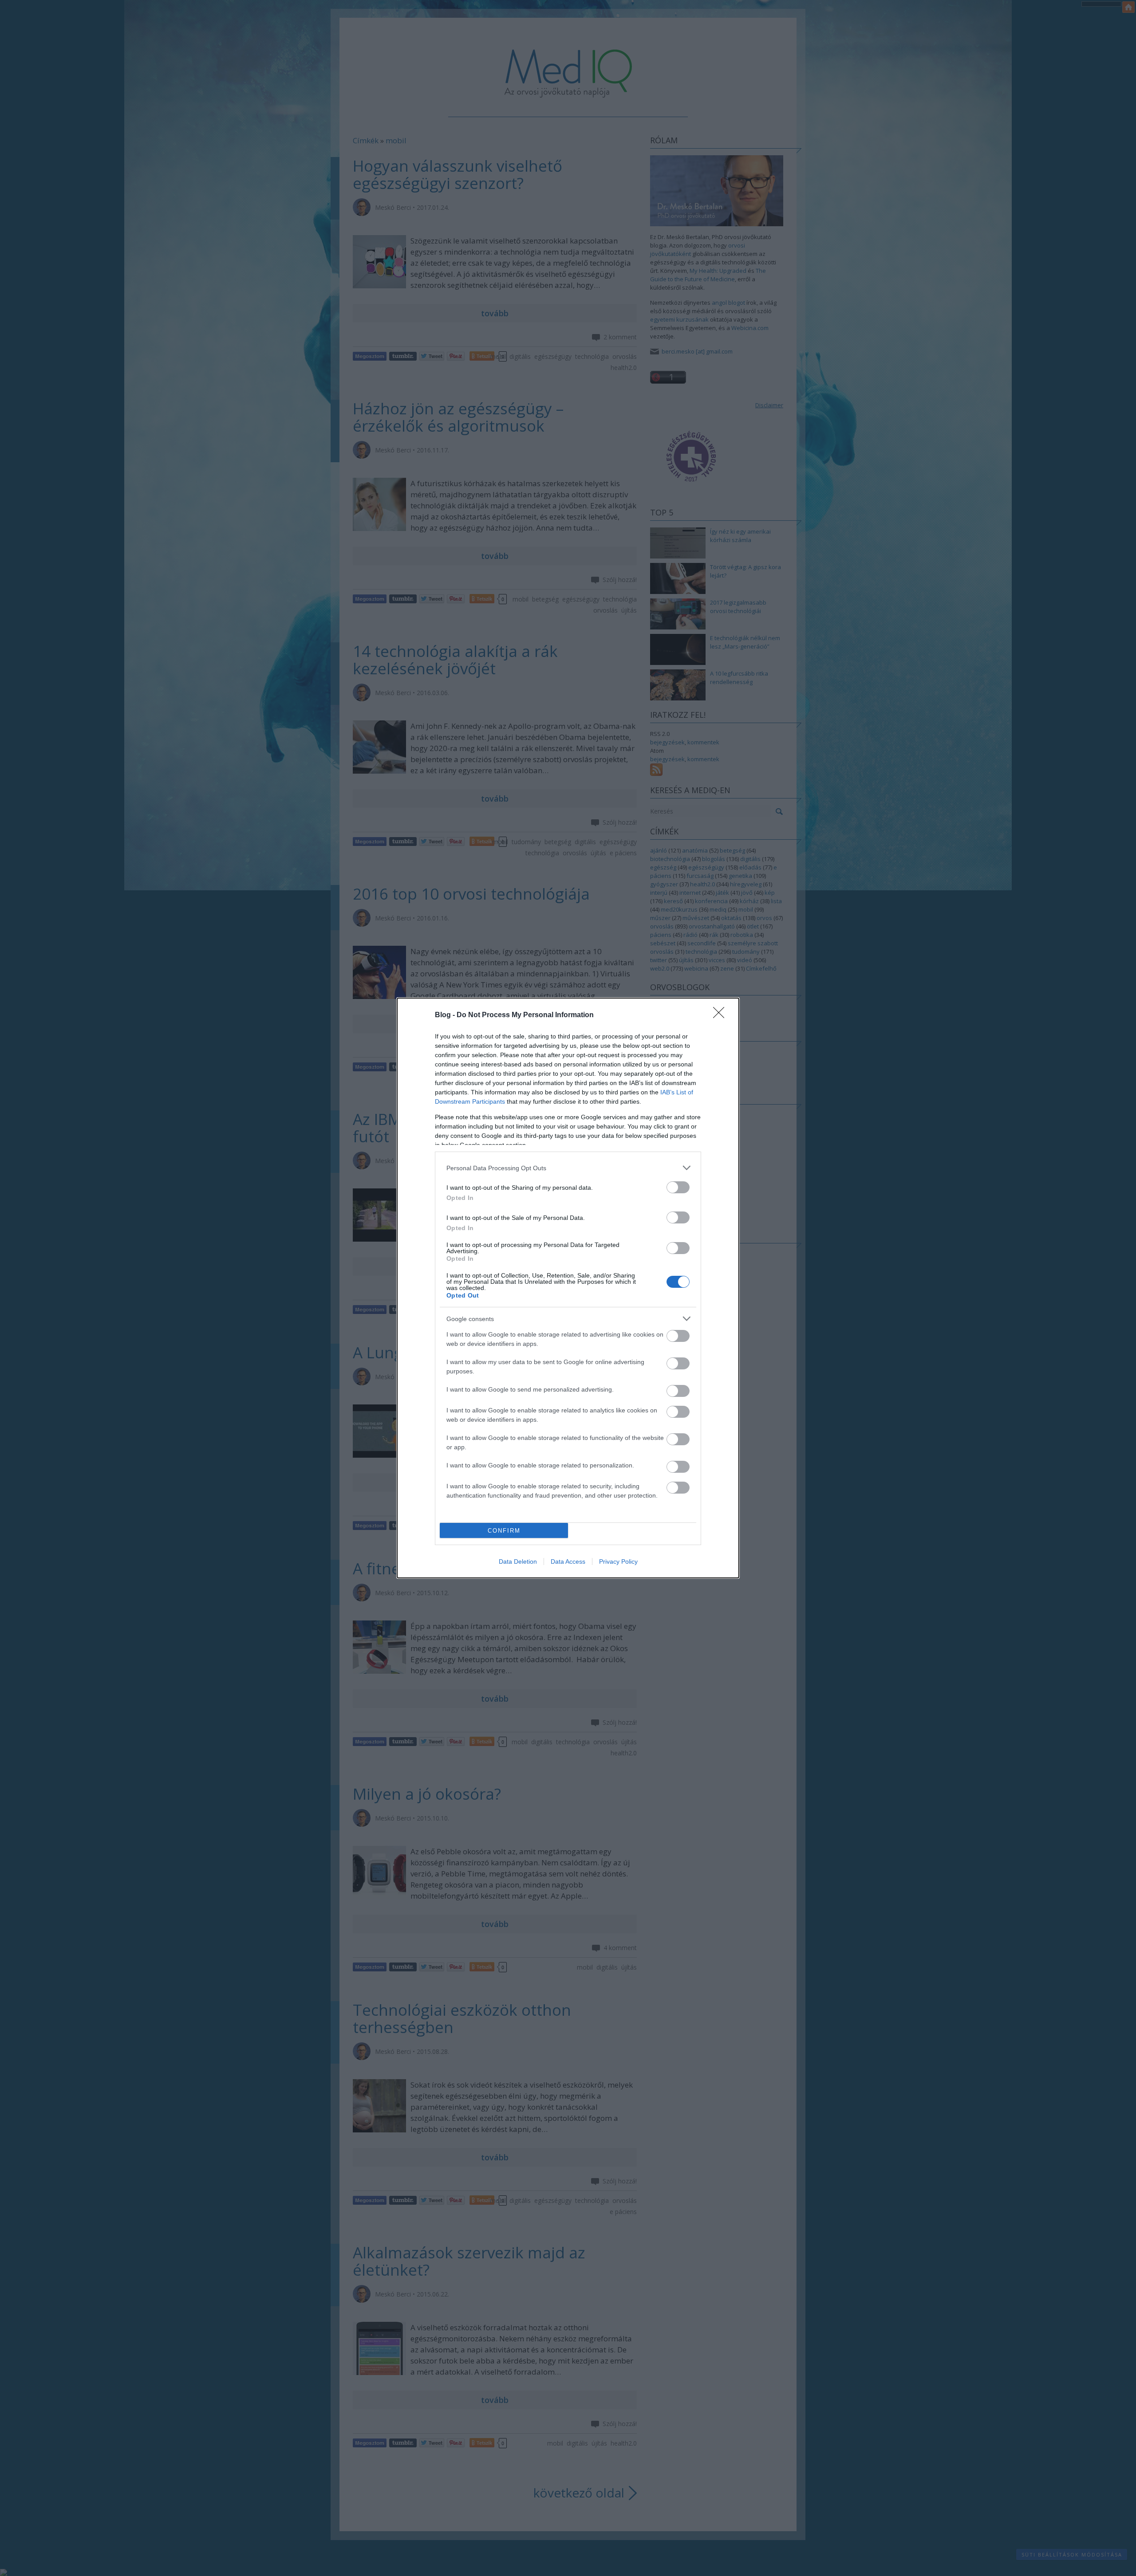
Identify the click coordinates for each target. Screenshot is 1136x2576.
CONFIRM (504, 1531)
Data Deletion (518, 1561)
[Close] (722, 1015)
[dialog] (568, 1288)
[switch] (678, 1187)
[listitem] (568, 1168)
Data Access (568, 1561)
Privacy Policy (618, 1561)
